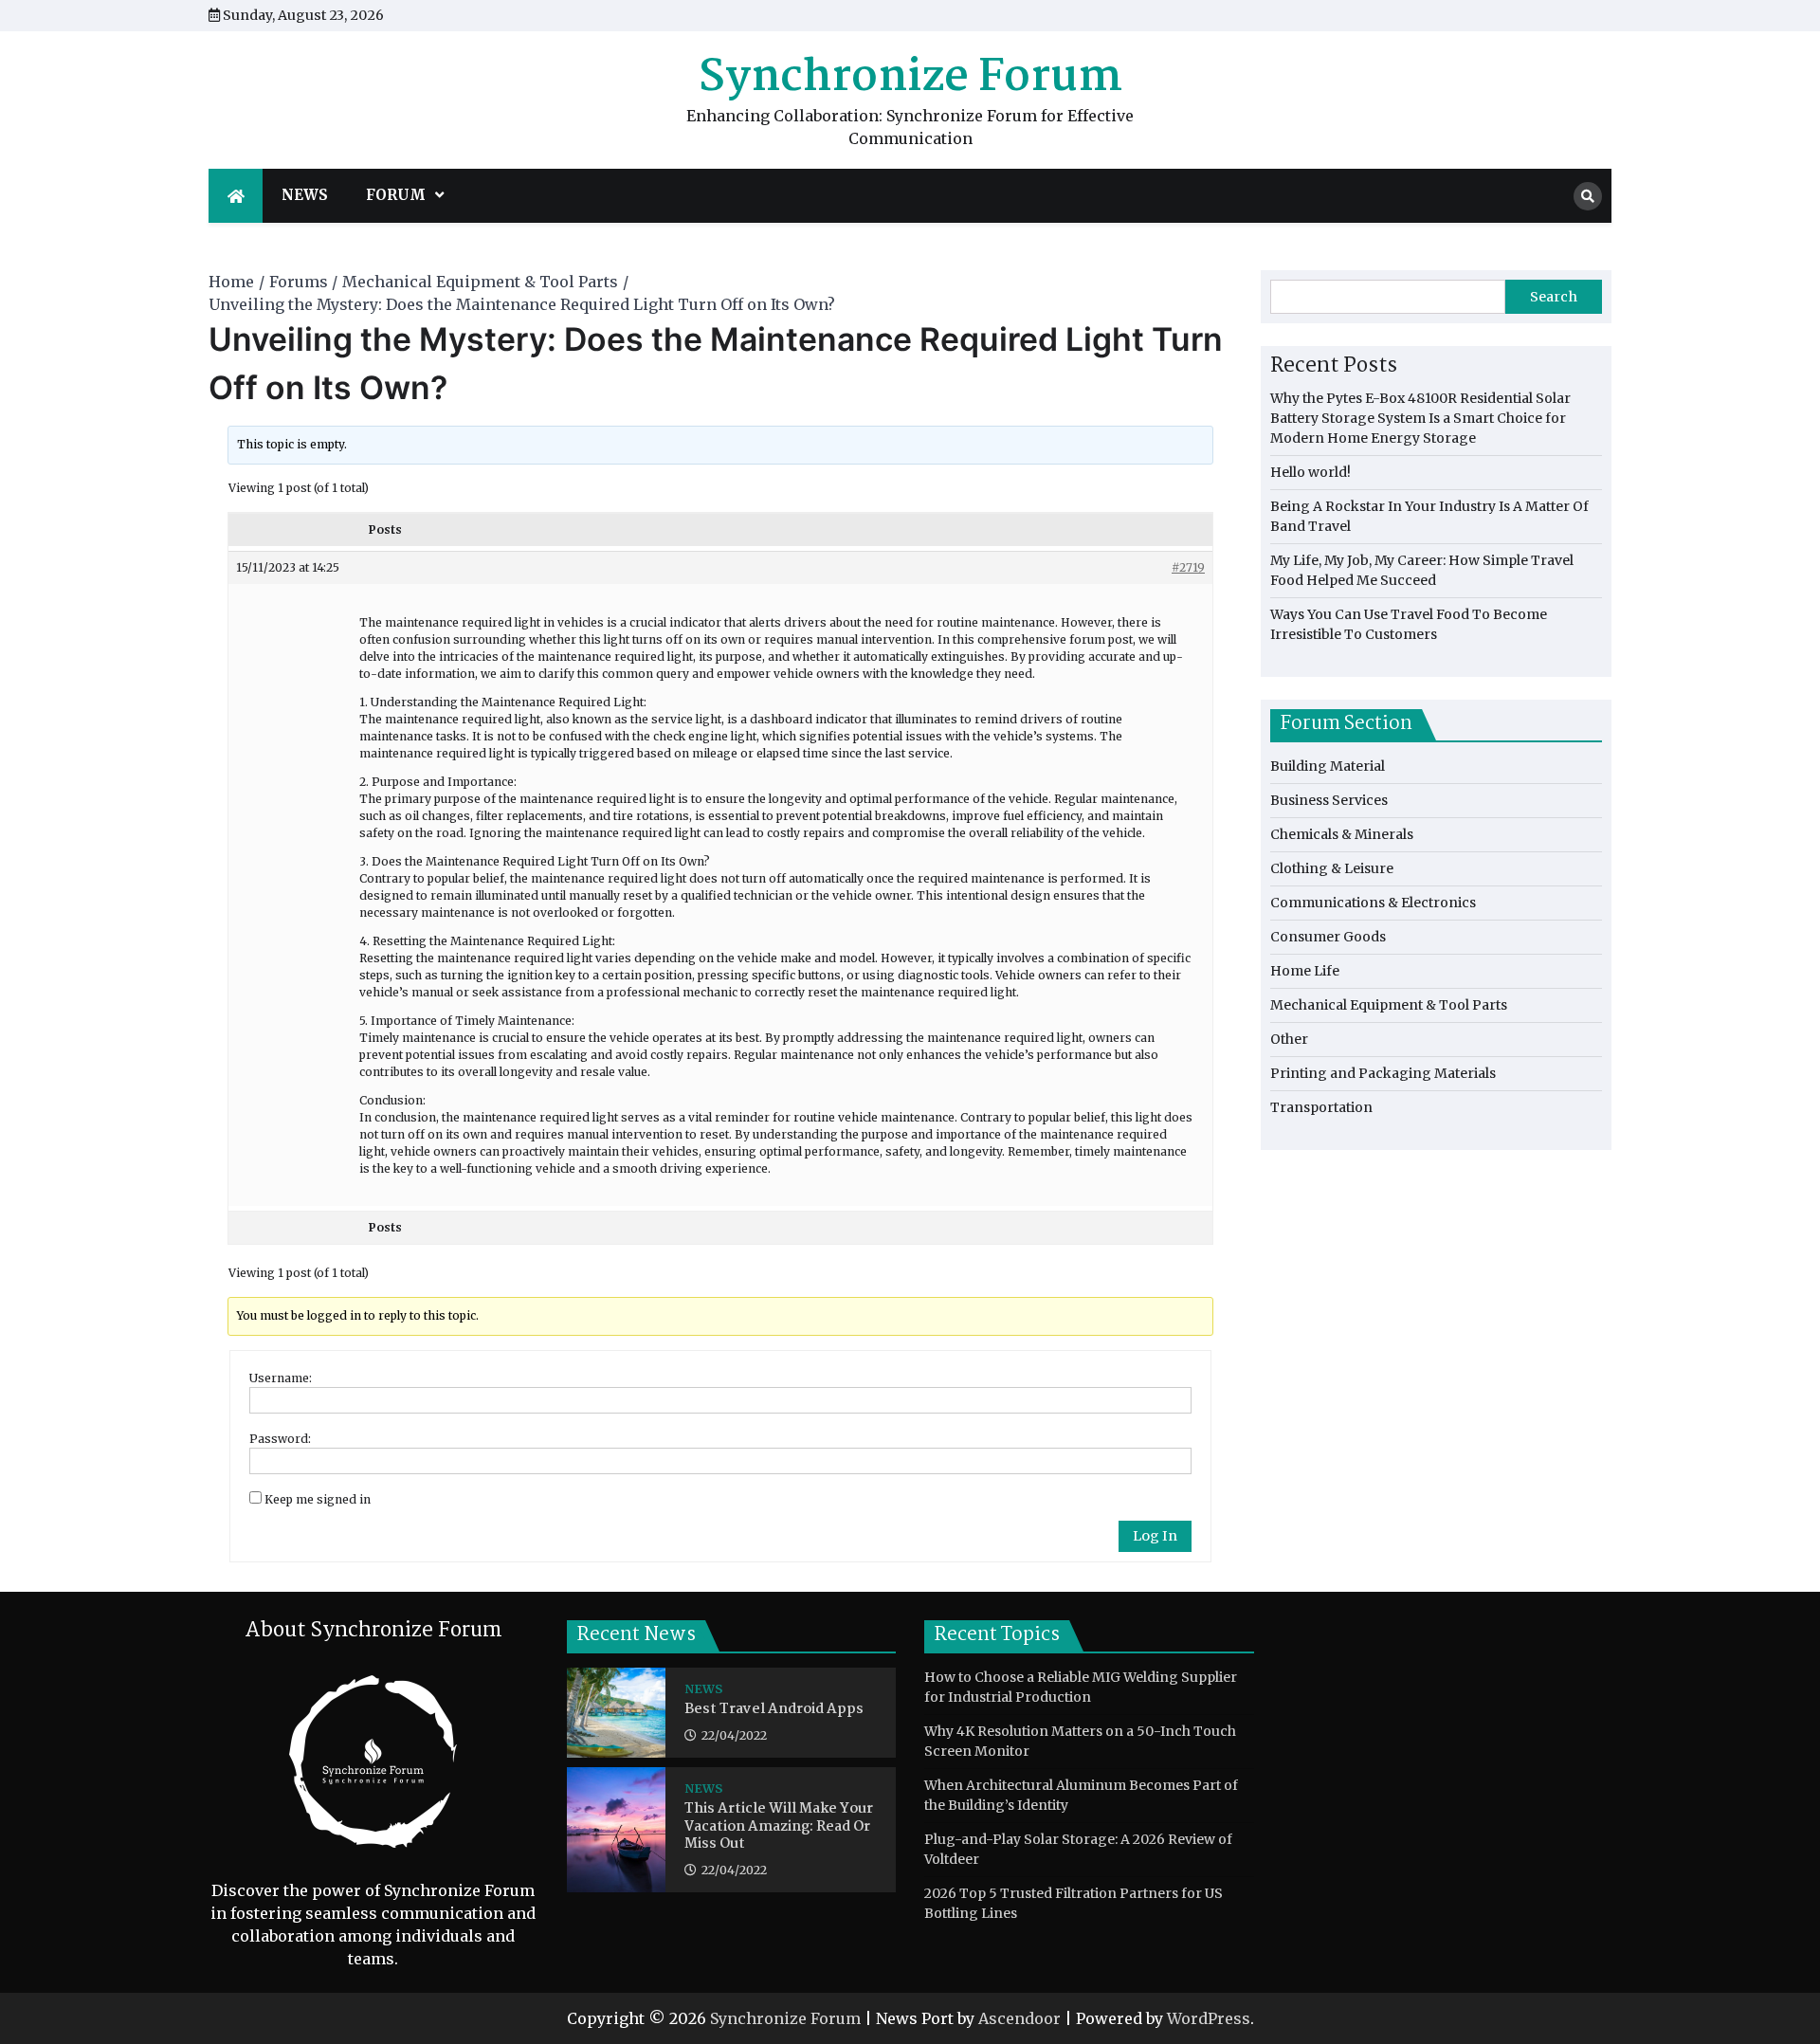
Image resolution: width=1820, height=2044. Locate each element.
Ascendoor (1019, 2018)
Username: (281, 1378)
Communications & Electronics (1373, 903)
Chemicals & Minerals (1342, 834)
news (305, 195)
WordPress (1209, 2018)
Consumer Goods (1328, 937)
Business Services (1329, 800)
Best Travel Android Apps (774, 1710)
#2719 (1188, 567)
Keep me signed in (318, 1499)
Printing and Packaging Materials (1383, 1073)
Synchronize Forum (910, 78)
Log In (1155, 1536)
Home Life (1305, 971)
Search (1554, 297)
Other (1289, 1039)
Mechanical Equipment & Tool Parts (1389, 1005)
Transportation (1321, 1107)
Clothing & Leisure (1332, 868)
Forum (396, 195)
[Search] (1588, 196)
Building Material (1328, 766)
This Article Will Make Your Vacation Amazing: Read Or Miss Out (779, 1827)
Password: (280, 1439)
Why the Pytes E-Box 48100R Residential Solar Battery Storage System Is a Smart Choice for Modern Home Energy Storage (1420, 418)
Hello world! (1310, 472)
